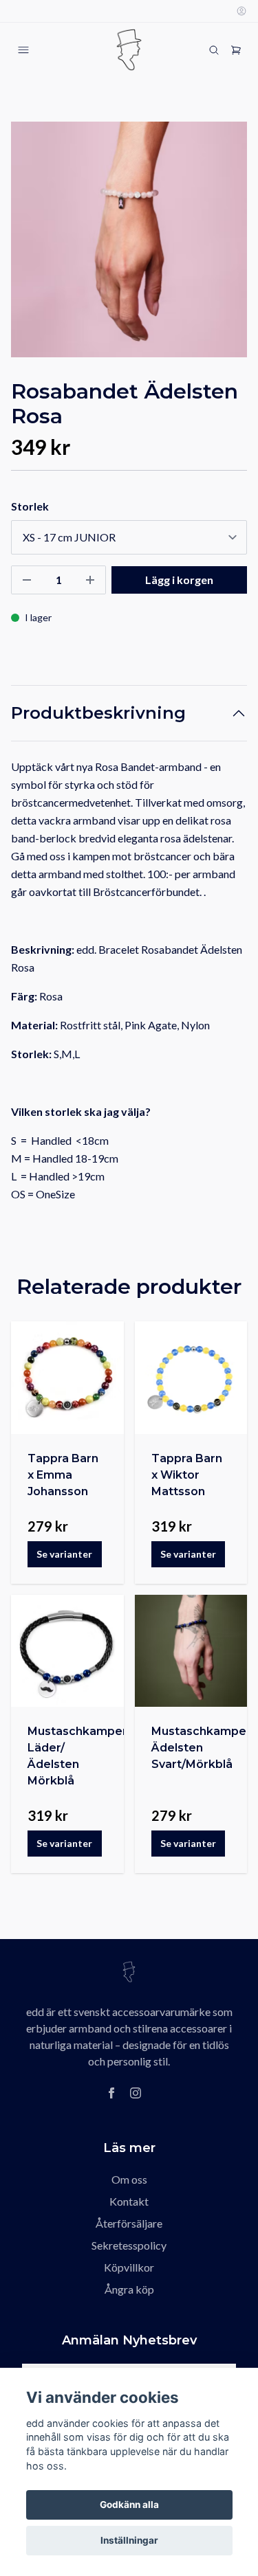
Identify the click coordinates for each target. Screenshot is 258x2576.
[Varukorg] (236, 50)
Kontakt (129, 2201)
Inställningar (129, 2540)
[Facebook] (111, 2093)
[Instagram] (136, 2093)
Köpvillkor (129, 2267)
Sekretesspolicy (129, 2245)
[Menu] (23, 50)
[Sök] (214, 50)
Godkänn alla (129, 2505)
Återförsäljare (129, 2223)
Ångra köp (129, 2289)
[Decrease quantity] (27, 580)
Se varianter (64, 1554)
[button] (224, 245)
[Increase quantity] (90, 580)
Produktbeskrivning (98, 713)
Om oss (129, 2179)
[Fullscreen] (129, 239)
